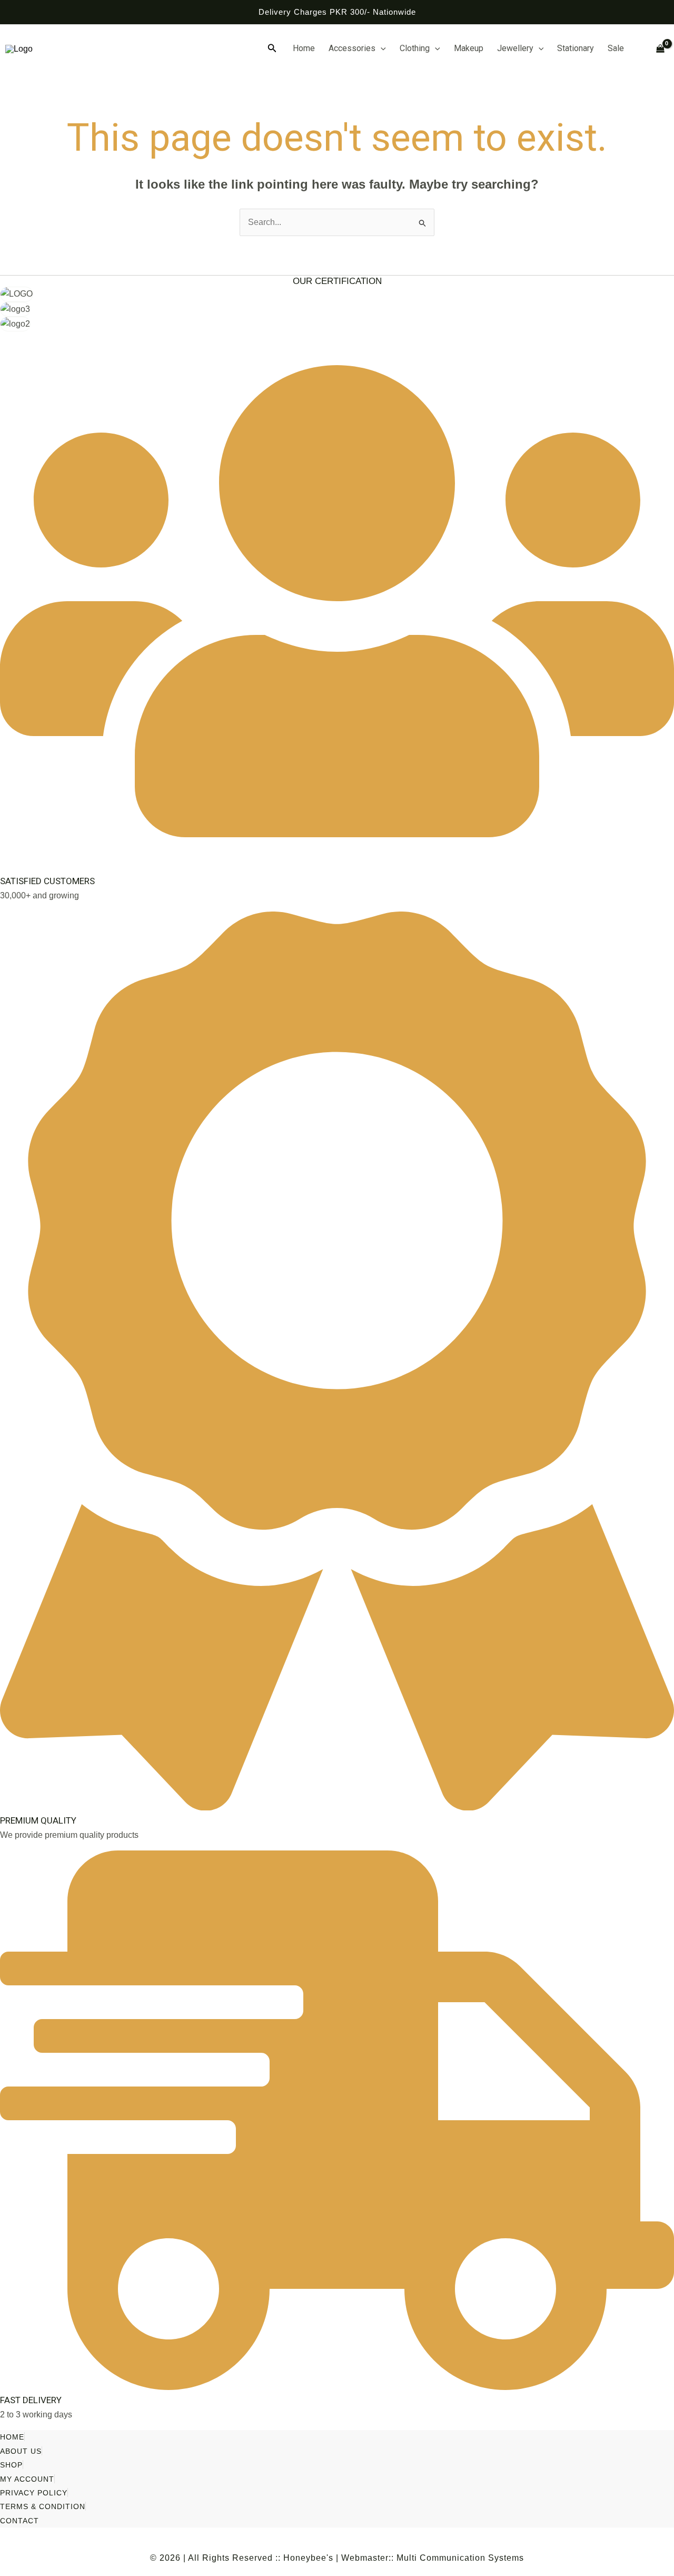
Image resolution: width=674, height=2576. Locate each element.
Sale (616, 48)
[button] (272, 48)
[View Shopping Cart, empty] (656, 49)
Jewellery (515, 48)
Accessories (352, 48)
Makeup (469, 48)
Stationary (576, 48)
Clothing (415, 48)
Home (304, 48)
